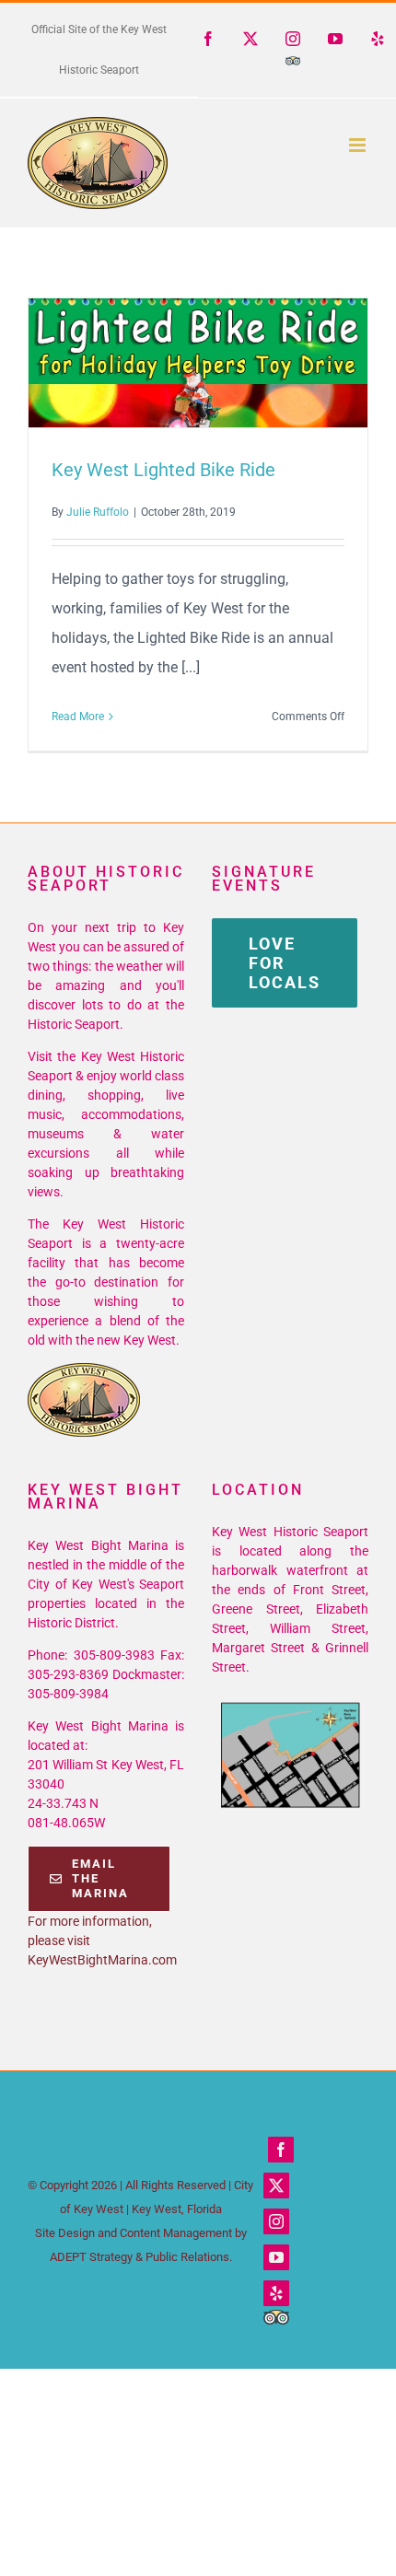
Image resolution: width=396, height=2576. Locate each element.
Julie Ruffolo (98, 512)
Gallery (232, 363)
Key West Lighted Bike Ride (165, 363)
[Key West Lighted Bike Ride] (198, 363)
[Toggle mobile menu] (359, 145)
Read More (78, 717)
